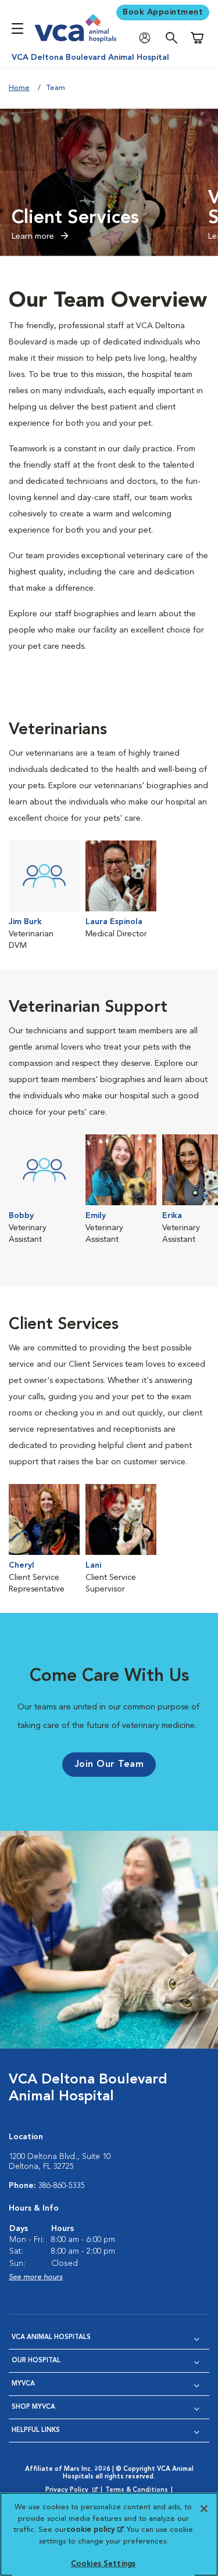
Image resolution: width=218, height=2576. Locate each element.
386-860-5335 (62, 2186)
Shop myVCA (33, 2407)
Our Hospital (36, 2361)
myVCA (23, 2384)
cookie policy (95, 2530)
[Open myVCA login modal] (148, 38)
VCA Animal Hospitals (51, 2338)
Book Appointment (163, 12)
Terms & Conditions (137, 2490)
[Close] (204, 2509)
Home (19, 88)
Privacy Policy (73, 2491)
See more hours (36, 2277)
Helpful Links (36, 2431)
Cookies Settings (103, 2564)
